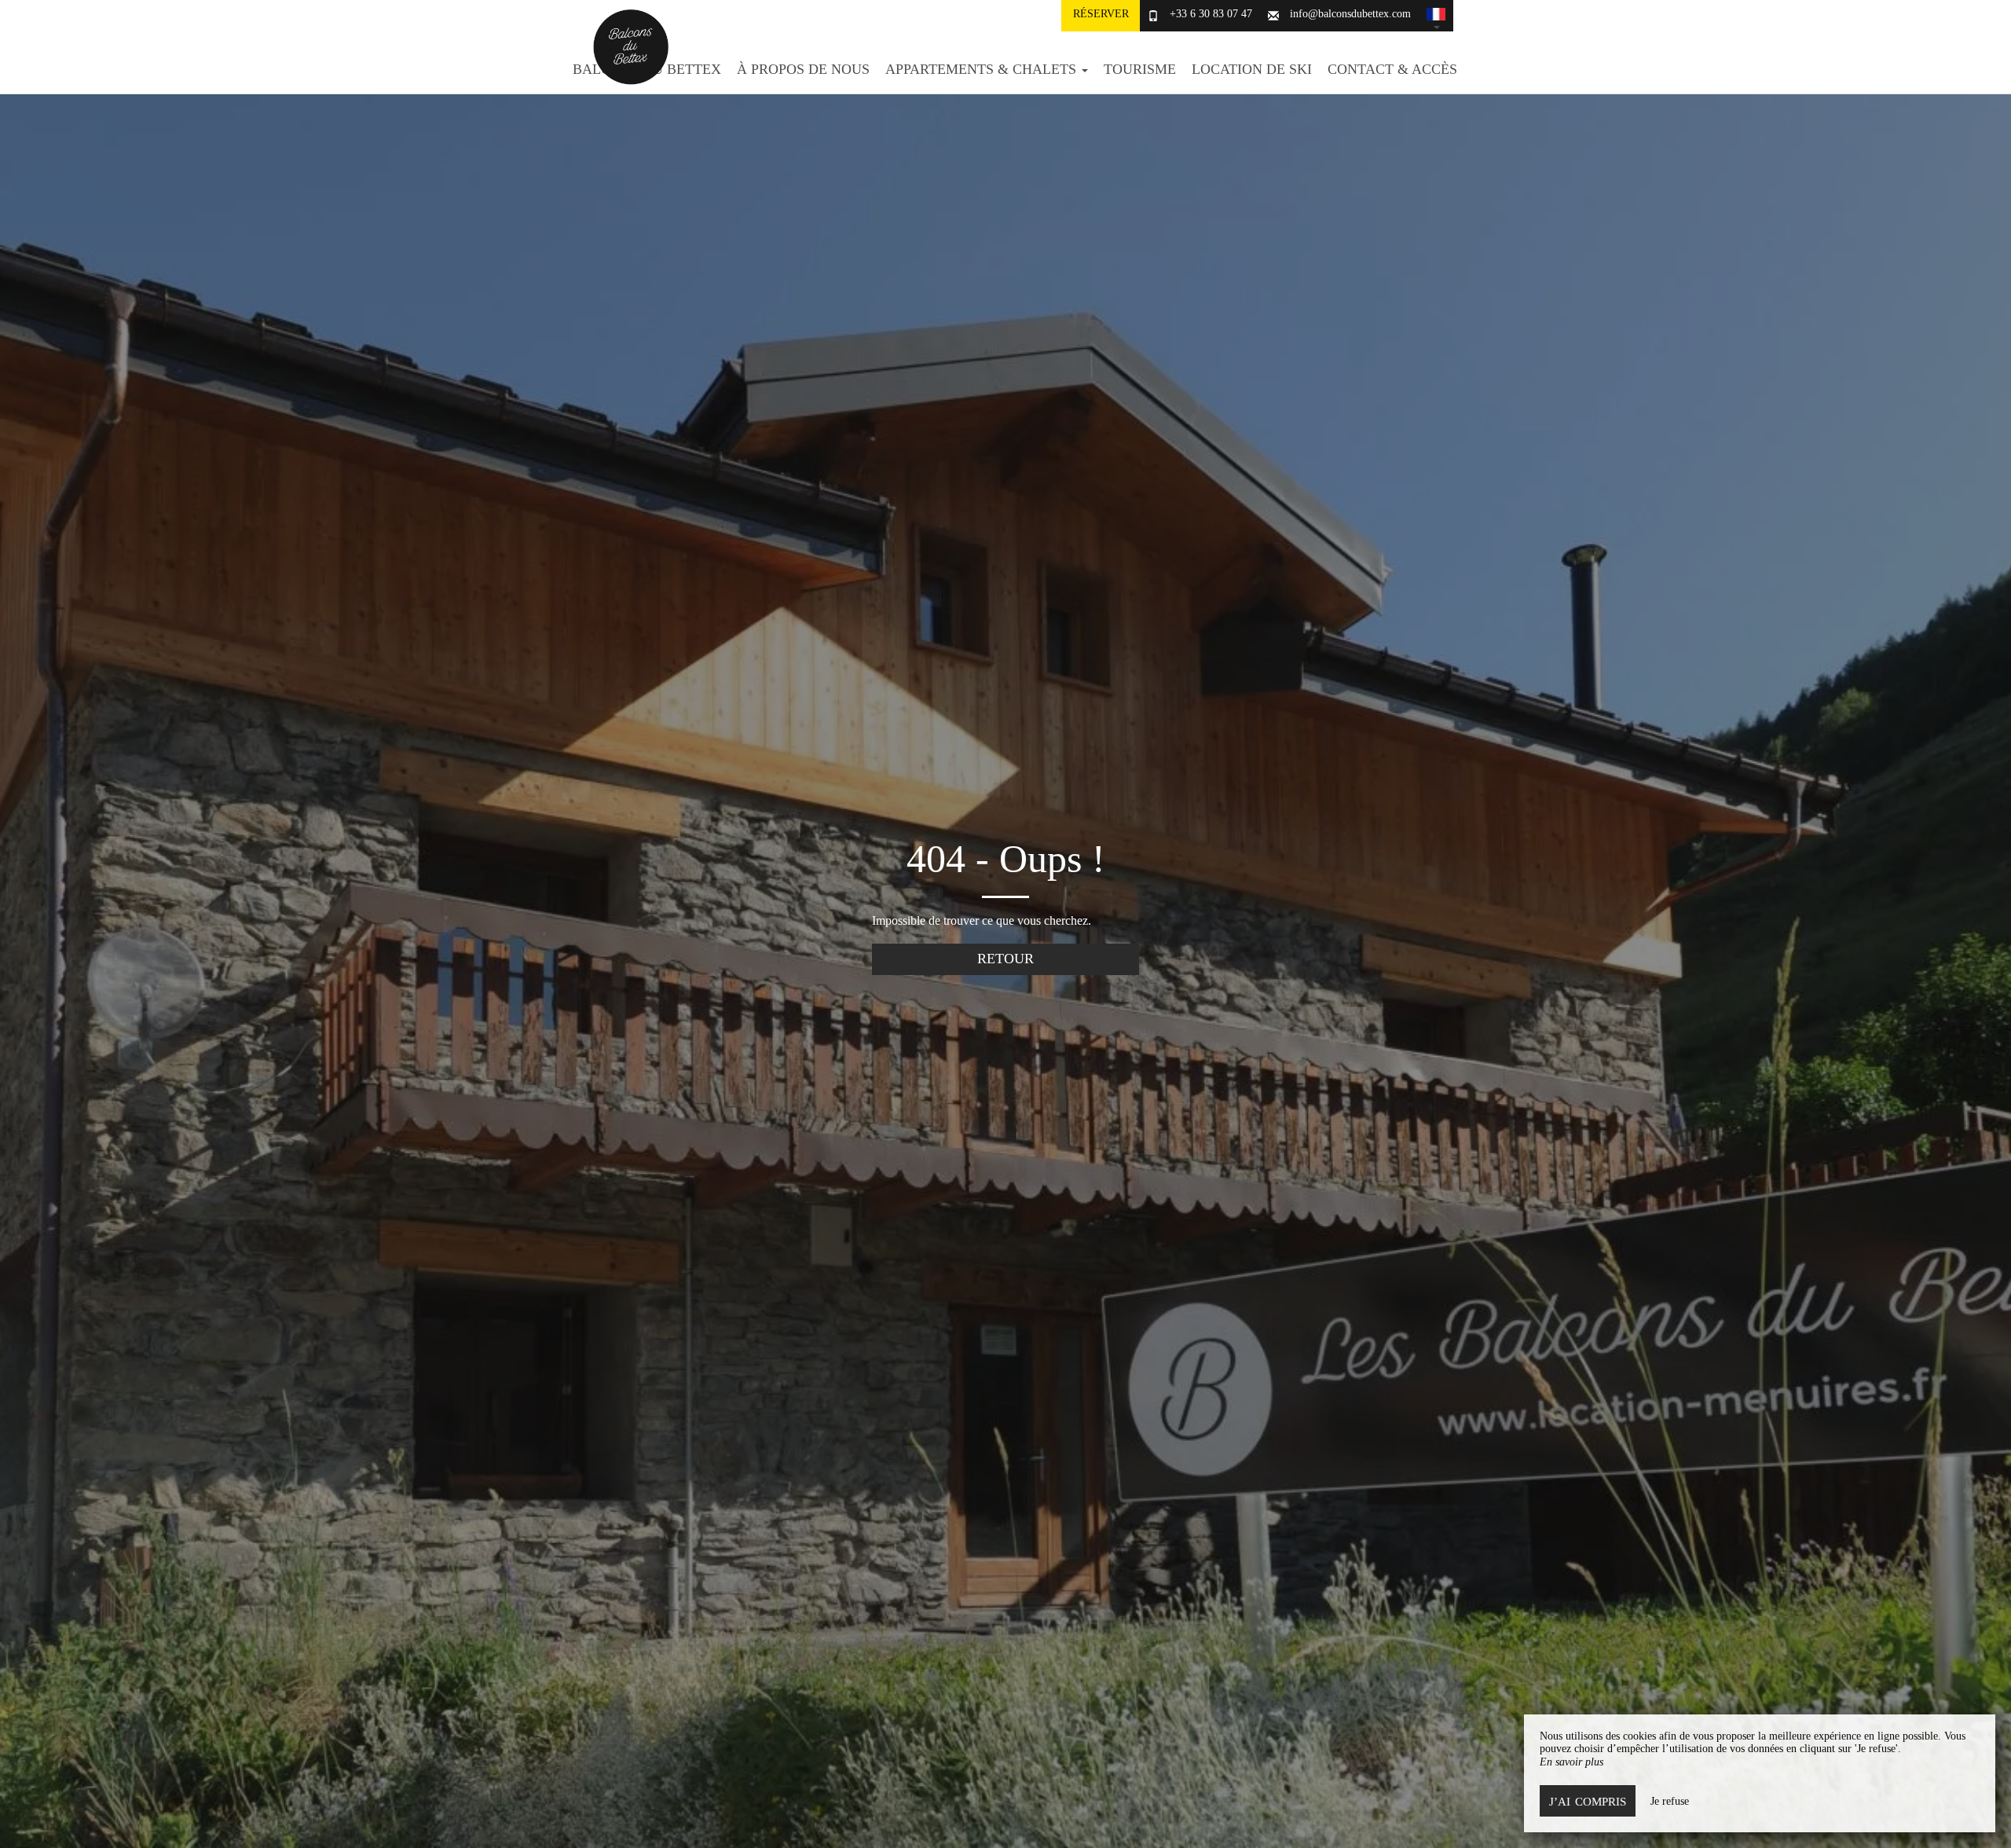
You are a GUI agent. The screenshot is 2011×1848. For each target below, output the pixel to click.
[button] (1436, 16)
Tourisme (1140, 69)
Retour (1005, 959)
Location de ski (1252, 69)
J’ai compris (1588, 1801)
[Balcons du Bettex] (625, 47)
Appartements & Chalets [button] (983, 69)
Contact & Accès (1392, 69)
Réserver (1101, 14)
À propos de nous (803, 69)
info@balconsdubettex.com (1350, 14)
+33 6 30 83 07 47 (1211, 14)
